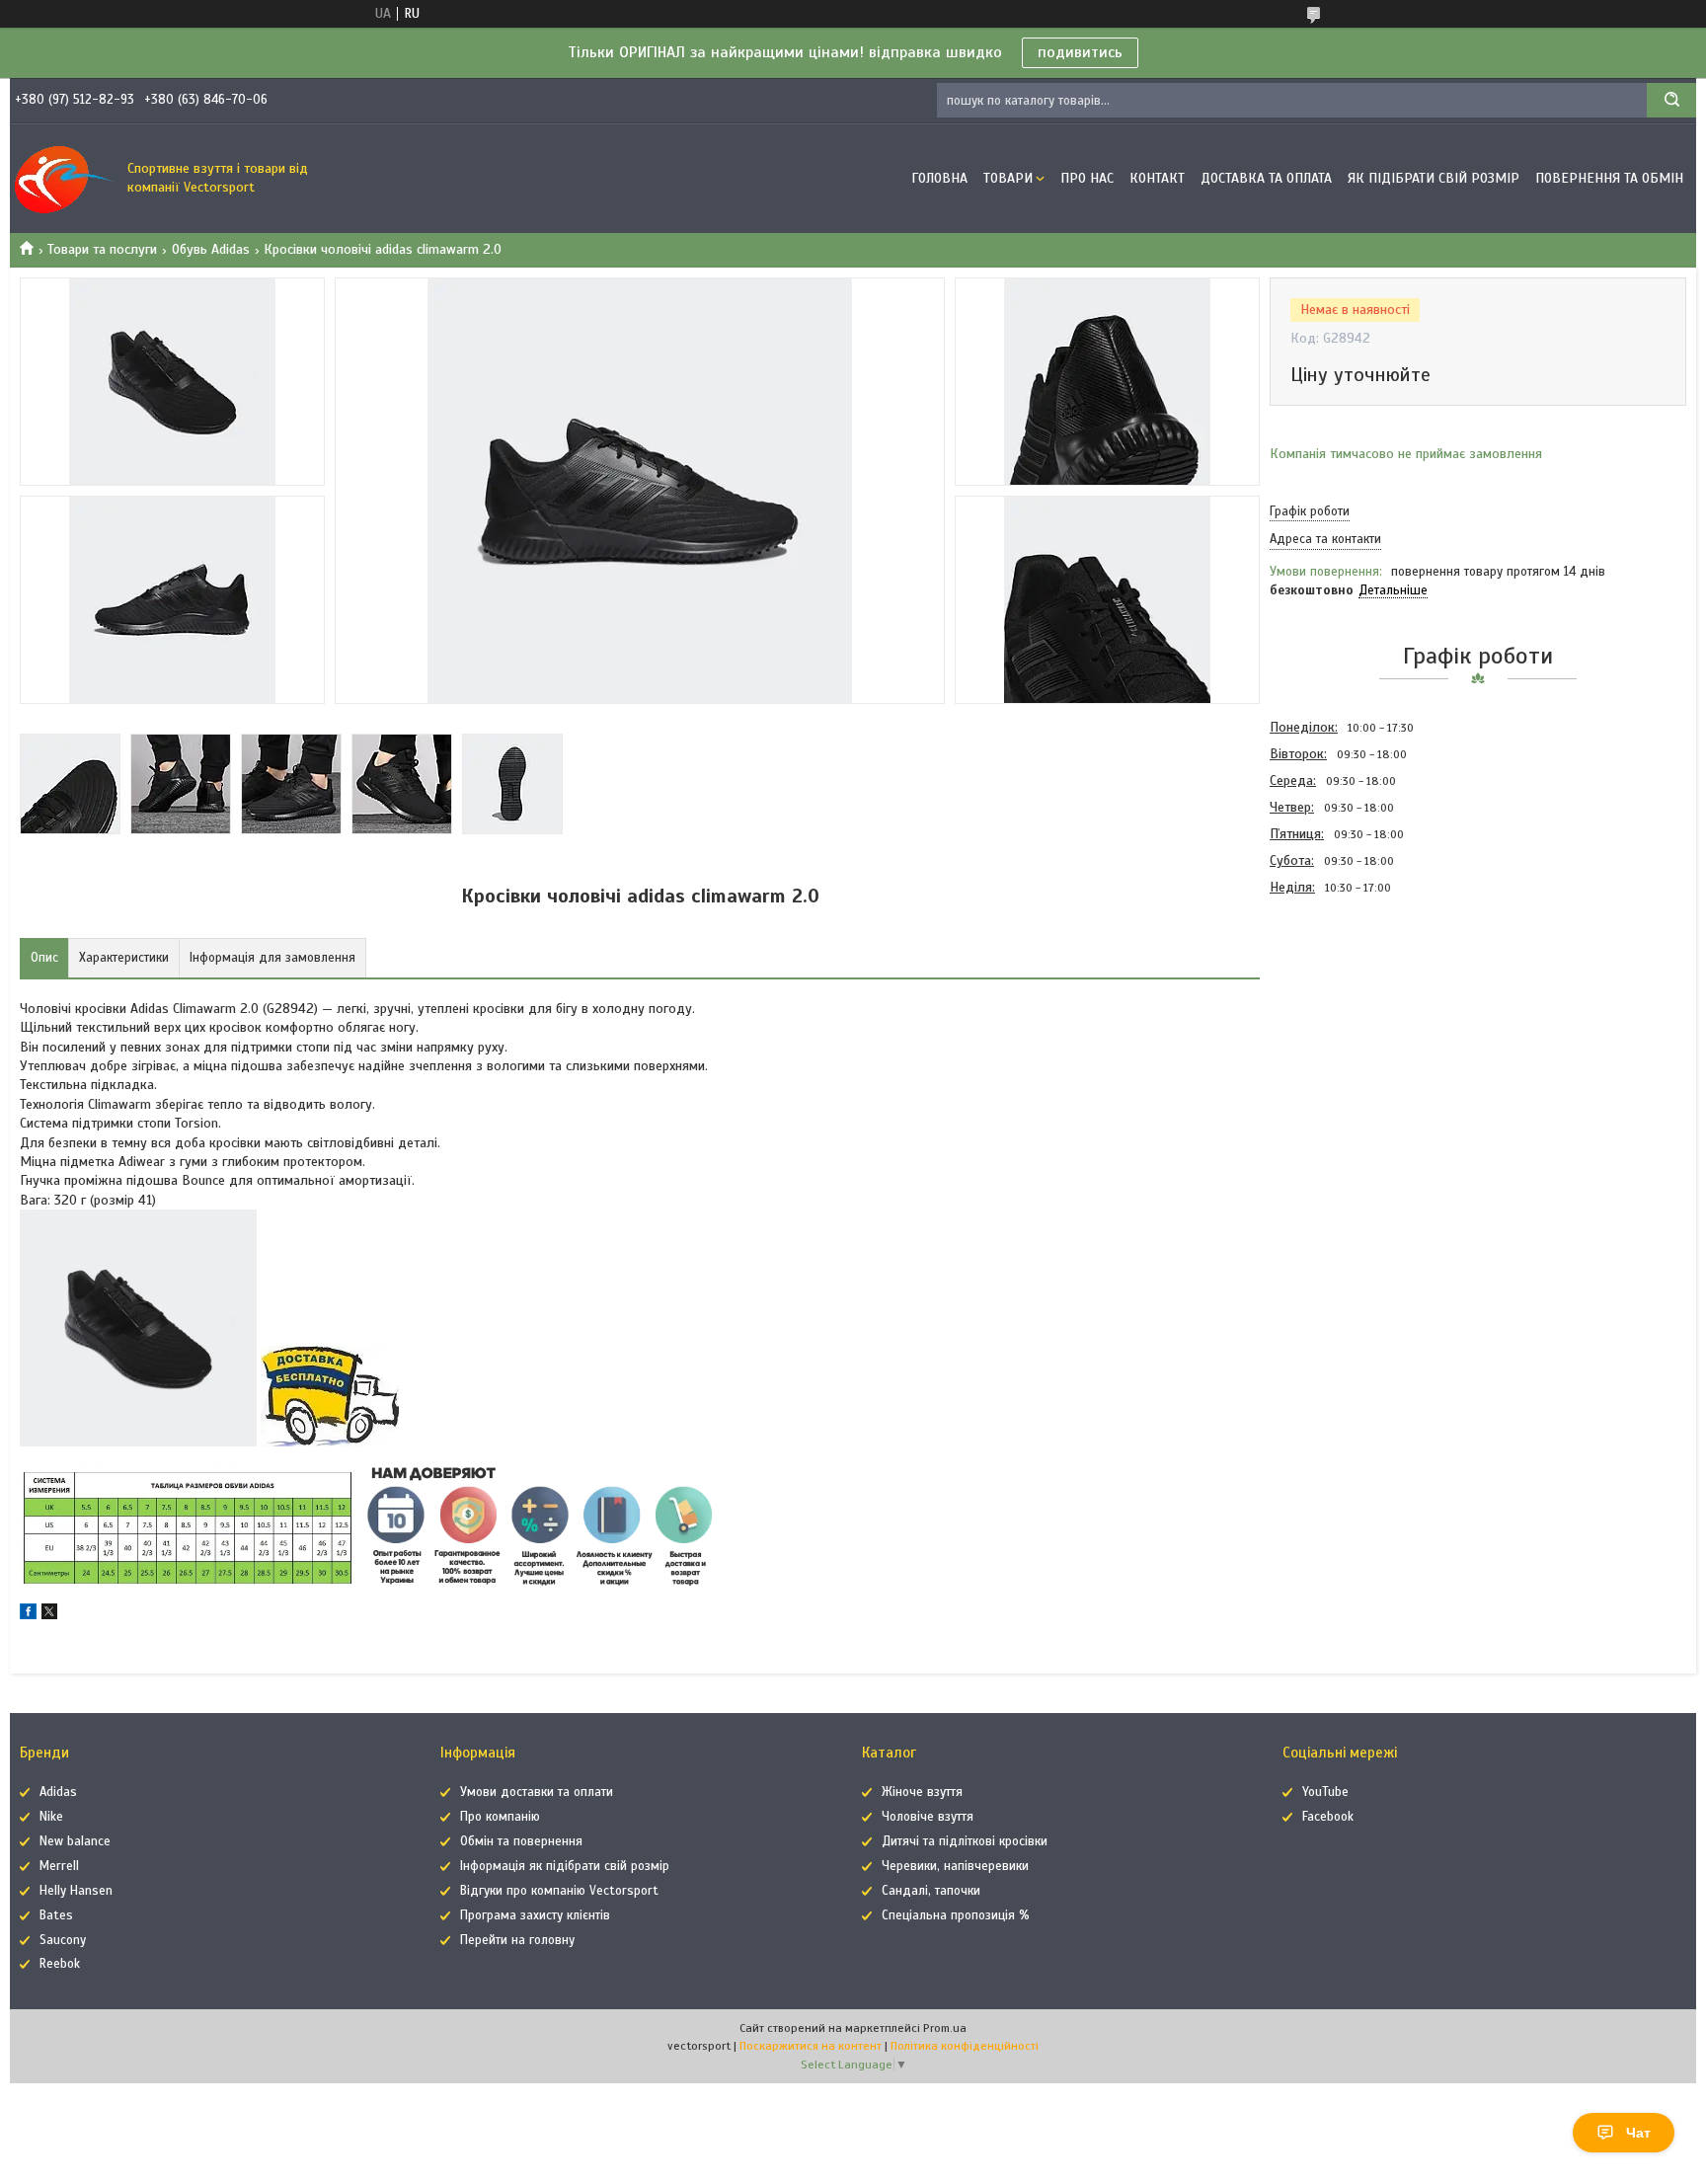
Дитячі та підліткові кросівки (965, 1841)
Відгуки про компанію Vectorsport (559, 1891)
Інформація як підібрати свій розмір (565, 1866)
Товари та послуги (102, 249)
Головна (939, 178)
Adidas (58, 1792)
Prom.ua (945, 2028)
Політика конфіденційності (965, 2046)
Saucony (63, 1940)
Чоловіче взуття (928, 1817)
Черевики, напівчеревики (955, 1866)
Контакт (1157, 178)
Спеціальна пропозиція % (956, 1915)
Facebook (1328, 1817)
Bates (56, 1915)
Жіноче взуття (922, 1792)
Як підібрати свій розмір (1434, 178)
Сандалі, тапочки (931, 1891)
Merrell (59, 1866)
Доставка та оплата (1266, 178)
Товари (1008, 178)
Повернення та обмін (1609, 178)
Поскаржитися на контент (811, 2046)
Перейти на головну (517, 1940)
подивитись (1080, 52)
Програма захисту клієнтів (535, 1915)
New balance (75, 1841)
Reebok (60, 1964)
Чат (1638, 2133)
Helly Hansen (76, 1891)
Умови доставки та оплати (537, 1792)
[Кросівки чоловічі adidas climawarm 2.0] (1340, 1007)
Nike (51, 1817)
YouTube (1325, 1792)
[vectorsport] (64, 179)
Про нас (1087, 178)
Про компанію (500, 1817)
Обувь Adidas (211, 249)
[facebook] (28, 1615)
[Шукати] (1671, 100)
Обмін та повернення (521, 1841)
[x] (49, 1615)
